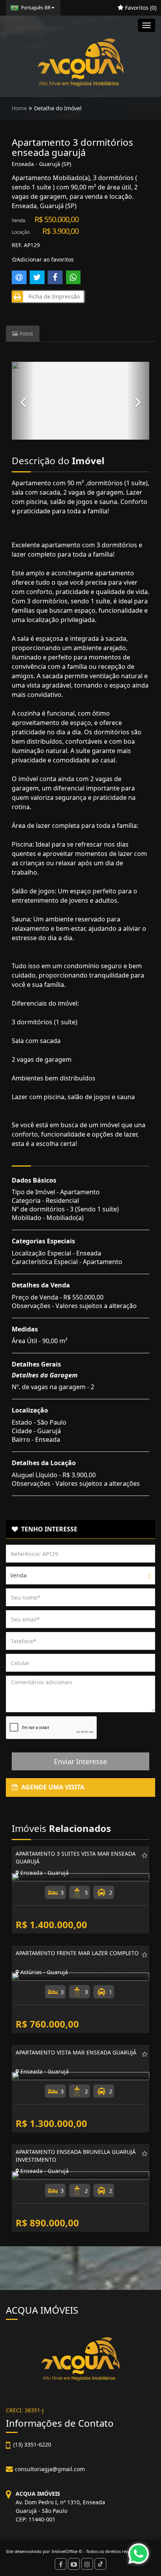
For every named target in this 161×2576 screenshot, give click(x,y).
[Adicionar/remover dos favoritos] (145, 1855)
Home (19, 108)
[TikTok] (100, 2564)
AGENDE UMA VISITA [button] (51, 1787)
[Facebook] (61, 2564)
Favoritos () (140, 8)
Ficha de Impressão (53, 296)
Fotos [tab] (26, 333)
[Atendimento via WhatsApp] (139, 2554)
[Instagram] (87, 2564)
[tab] (80, 1529)
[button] (23, 401)
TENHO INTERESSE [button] (48, 1529)
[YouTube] (74, 2564)
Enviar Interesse (80, 1761)
